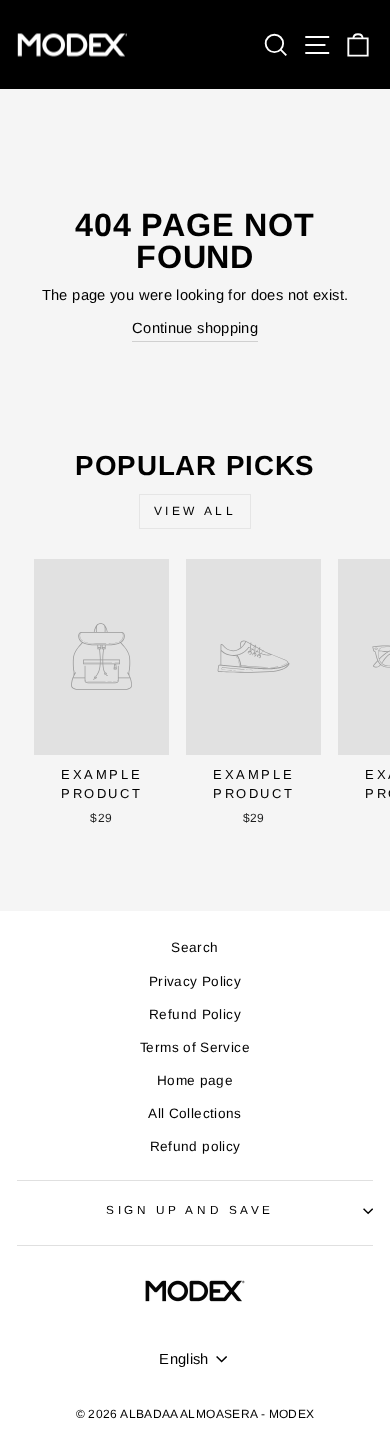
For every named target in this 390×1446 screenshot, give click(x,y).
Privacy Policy (195, 981)
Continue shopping (195, 328)
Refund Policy (195, 1014)
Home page (195, 1080)
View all (195, 511)
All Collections (195, 1113)
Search (194, 947)
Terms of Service (195, 1047)
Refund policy (195, 1146)
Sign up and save (190, 1209)
